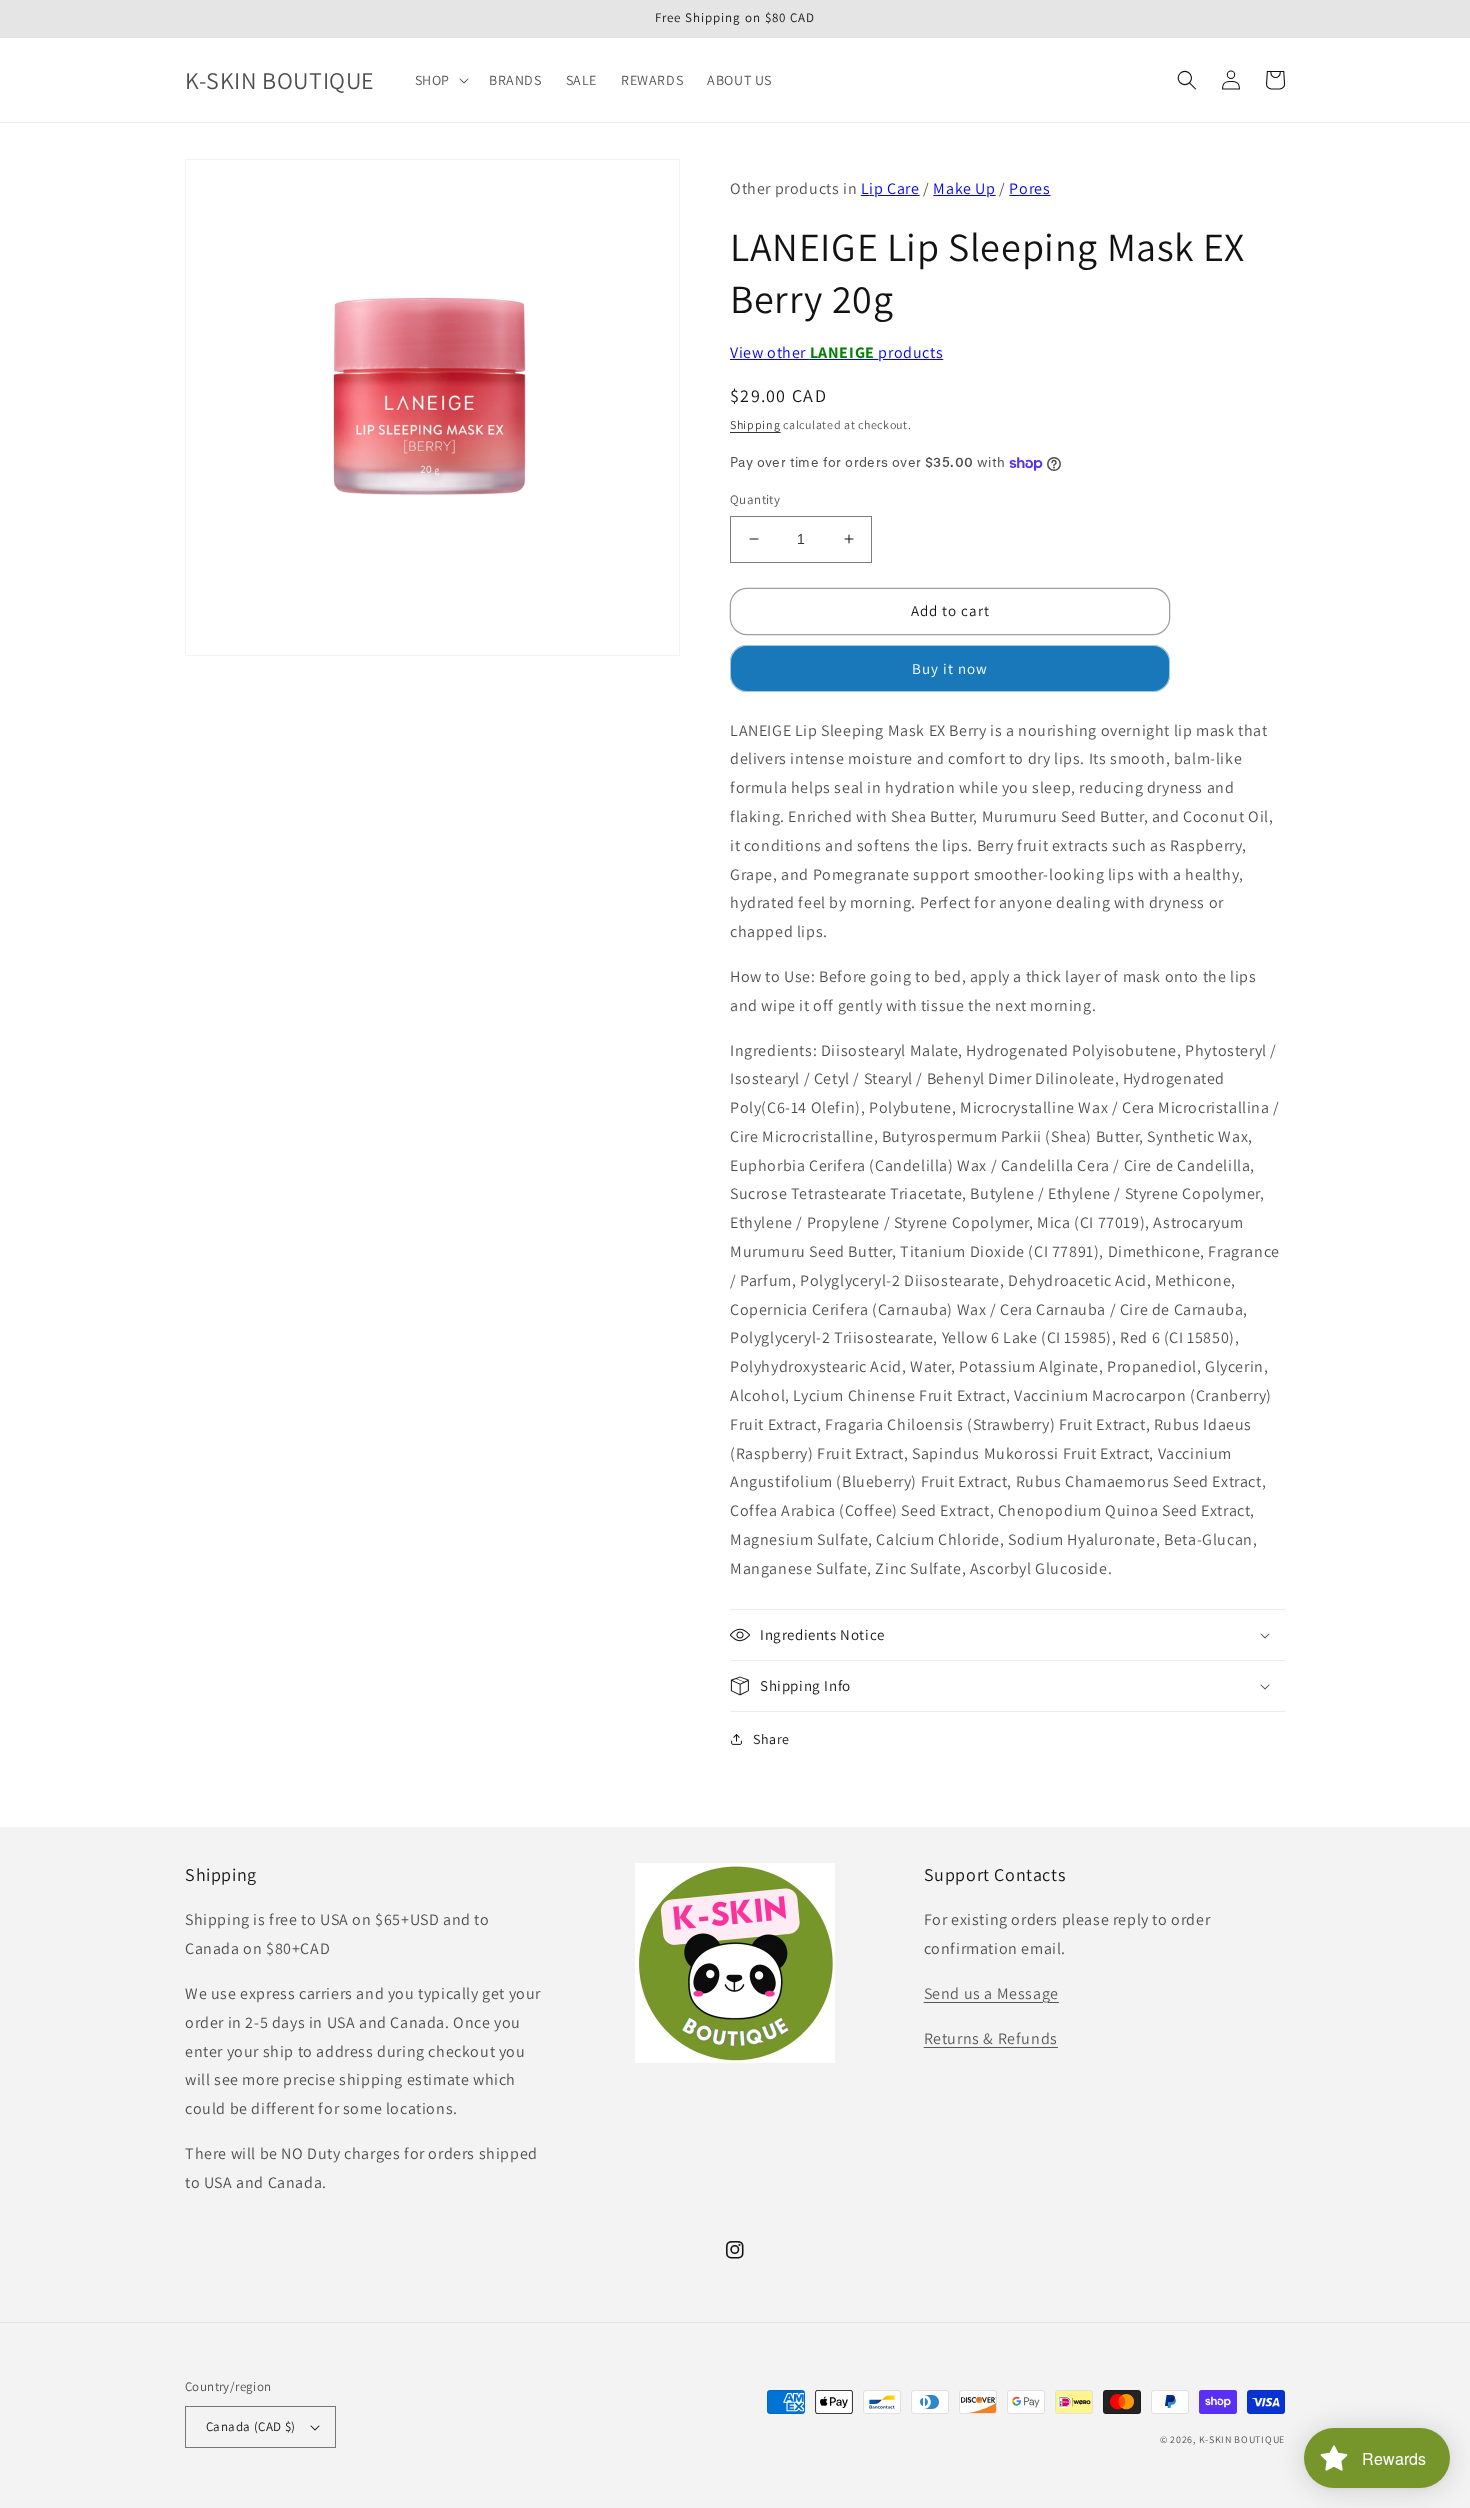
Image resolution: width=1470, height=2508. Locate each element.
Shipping (755, 424)
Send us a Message (991, 1993)
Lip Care (890, 188)
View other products (836, 352)
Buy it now (950, 668)
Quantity (755, 499)
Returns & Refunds (991, 2038)
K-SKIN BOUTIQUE (1242, 2439)
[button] (440, 80)
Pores (1029, 188)
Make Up (964, 188)
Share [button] (771, 1739)
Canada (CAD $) (251, 2426)
